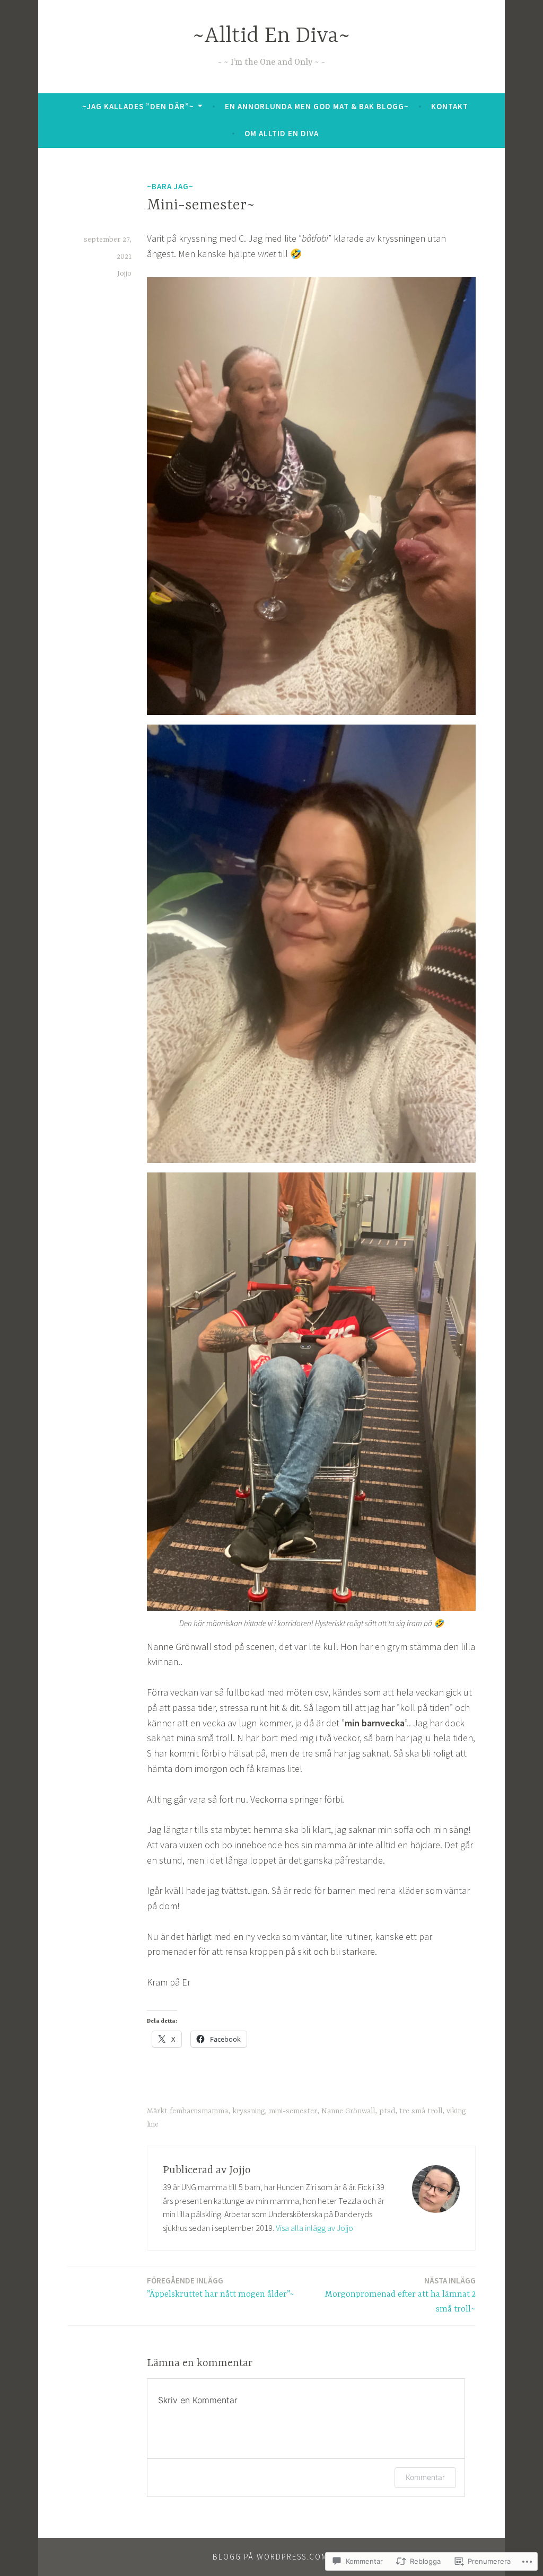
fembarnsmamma (199, 2111)
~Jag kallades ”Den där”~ (138, 106)
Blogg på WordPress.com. (271, 2557)
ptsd (387, 2111)
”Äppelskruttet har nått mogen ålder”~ (221, 2287)
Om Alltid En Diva (282, 133)
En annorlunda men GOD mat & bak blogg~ (317, 106)
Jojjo (124, 274)
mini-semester (293, 2111)
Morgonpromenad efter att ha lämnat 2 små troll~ (400, 2295)
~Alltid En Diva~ (271, 36)
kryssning (248, 2111)
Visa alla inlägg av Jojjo (314, 2228)
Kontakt (450, 106)
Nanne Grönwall (348, 2111)
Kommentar (425, 2477)
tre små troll (421, 2111)
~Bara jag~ (170, 186)
